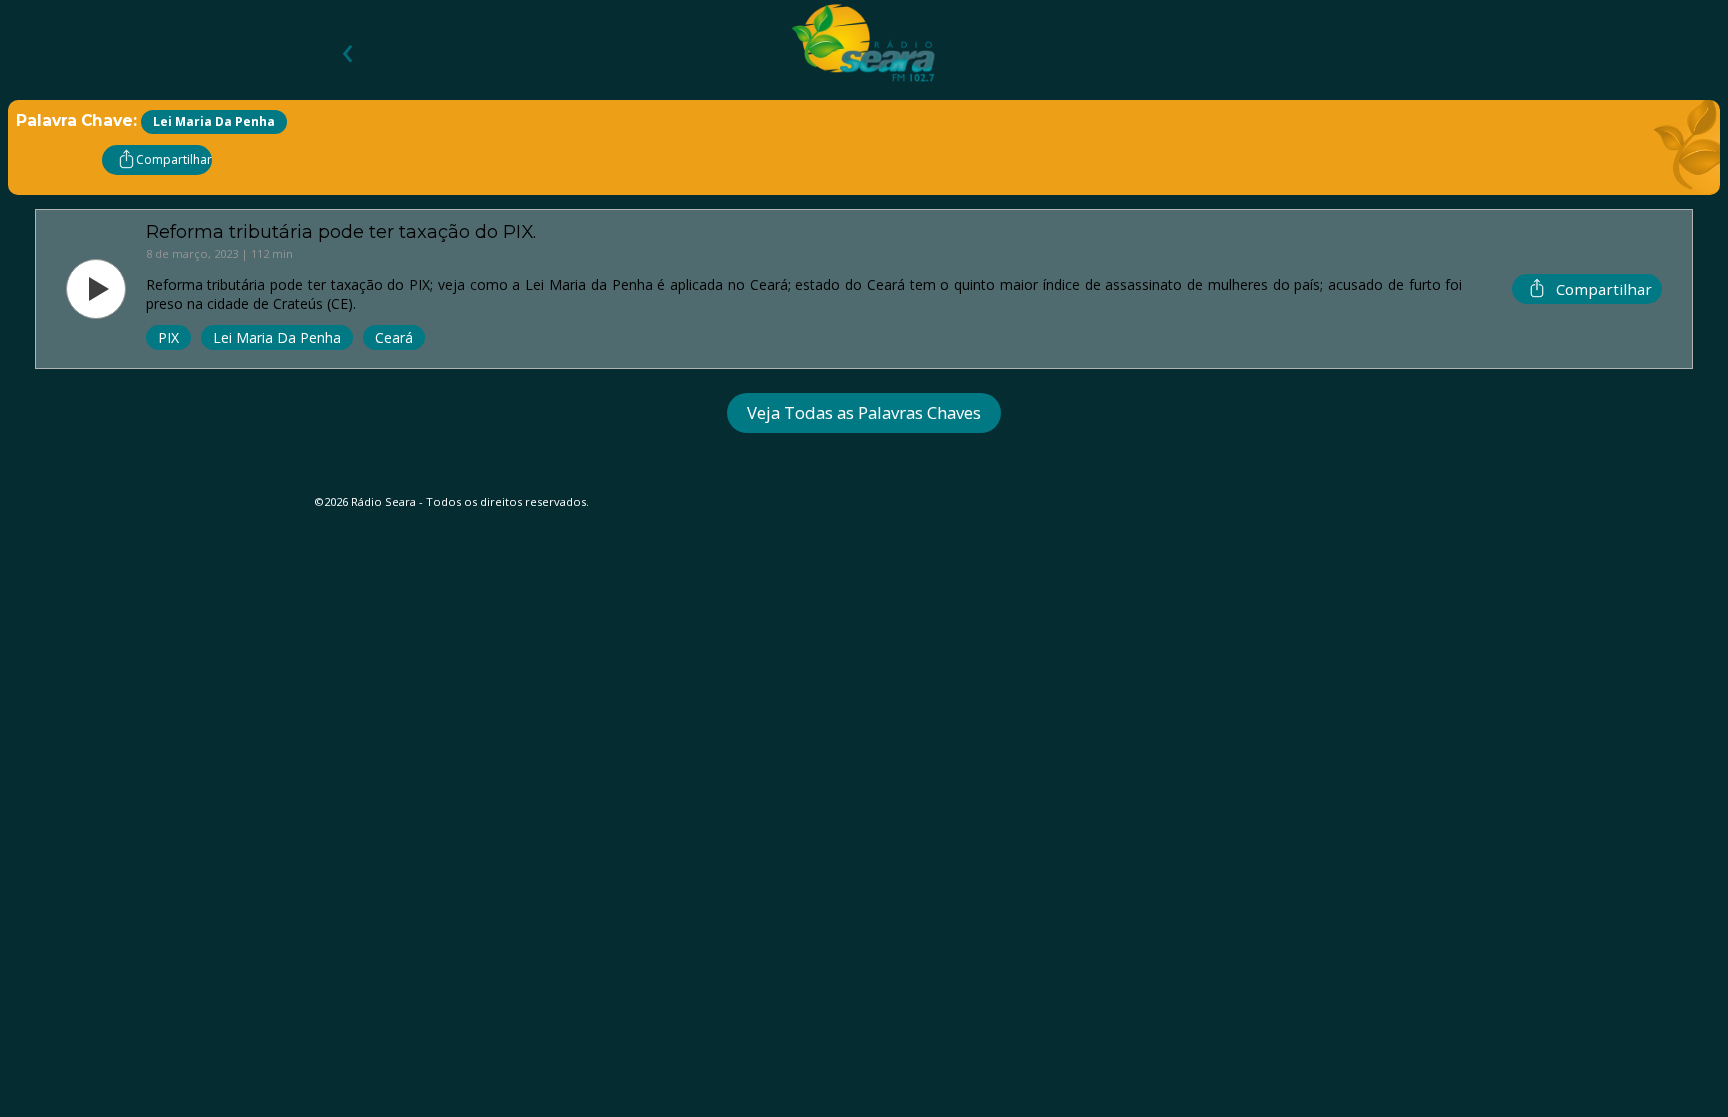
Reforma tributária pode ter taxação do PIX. (341, 231)
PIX (168, 337)
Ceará (394, 337)
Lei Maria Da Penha (277, 337)
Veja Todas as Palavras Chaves (864, 412)
